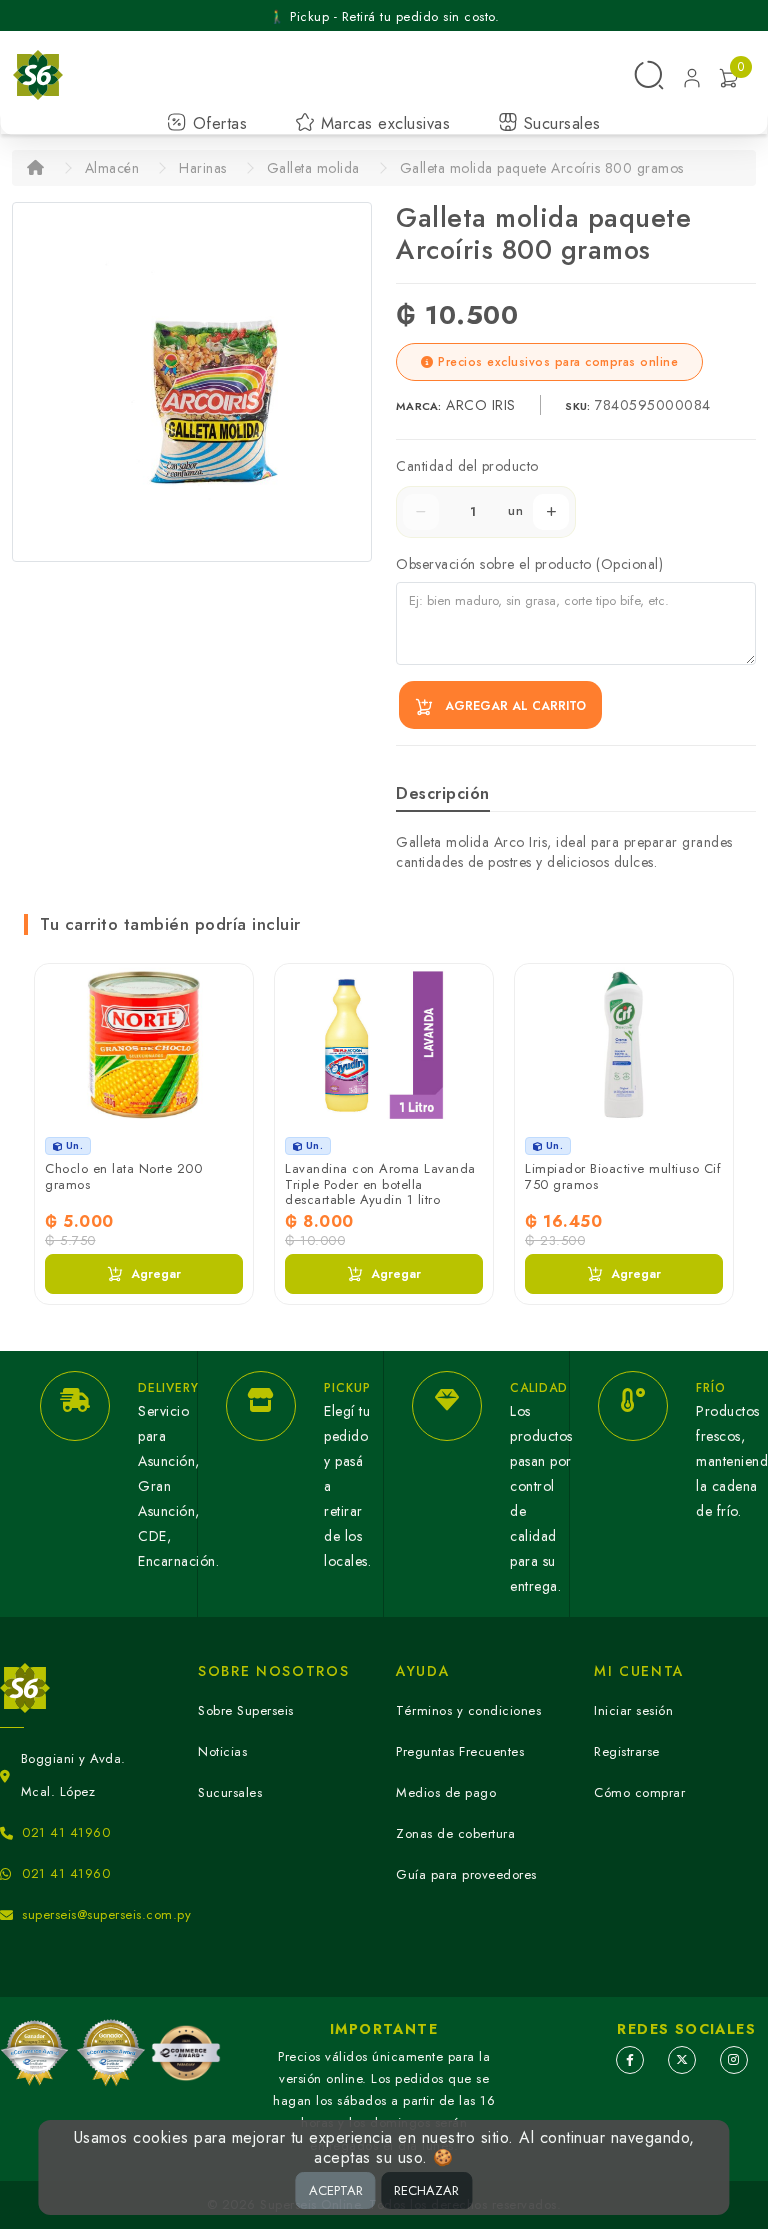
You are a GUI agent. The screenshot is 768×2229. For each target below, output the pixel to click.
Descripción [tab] (443, 793)
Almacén (112, 168)
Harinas (203, 168)
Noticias (222, 1751)
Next (722, 1095)
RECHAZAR (426, 2190)
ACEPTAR (336, 2190)
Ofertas (217, 123)
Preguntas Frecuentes (460, 1751)
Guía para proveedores (466, 1874)
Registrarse (627, 1751)
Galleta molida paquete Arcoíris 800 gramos (542, 168)
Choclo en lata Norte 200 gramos (123, 1176)
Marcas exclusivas (382, 123)
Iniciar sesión (633, 1710)
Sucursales (559, 123)
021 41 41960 (66, 1832)
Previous (46, 1095)
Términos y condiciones (468, 1710)
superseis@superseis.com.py (106, 1914)
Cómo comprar (639, 1792)
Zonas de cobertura (455, 1833)
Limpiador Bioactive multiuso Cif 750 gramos (623, 1176)
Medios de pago (446, 1792)
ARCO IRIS (483, 405)
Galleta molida (313, 168)
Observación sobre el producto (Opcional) (529, 564)
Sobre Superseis (246, 1710)
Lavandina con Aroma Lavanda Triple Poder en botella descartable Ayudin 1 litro (380, 1184)
